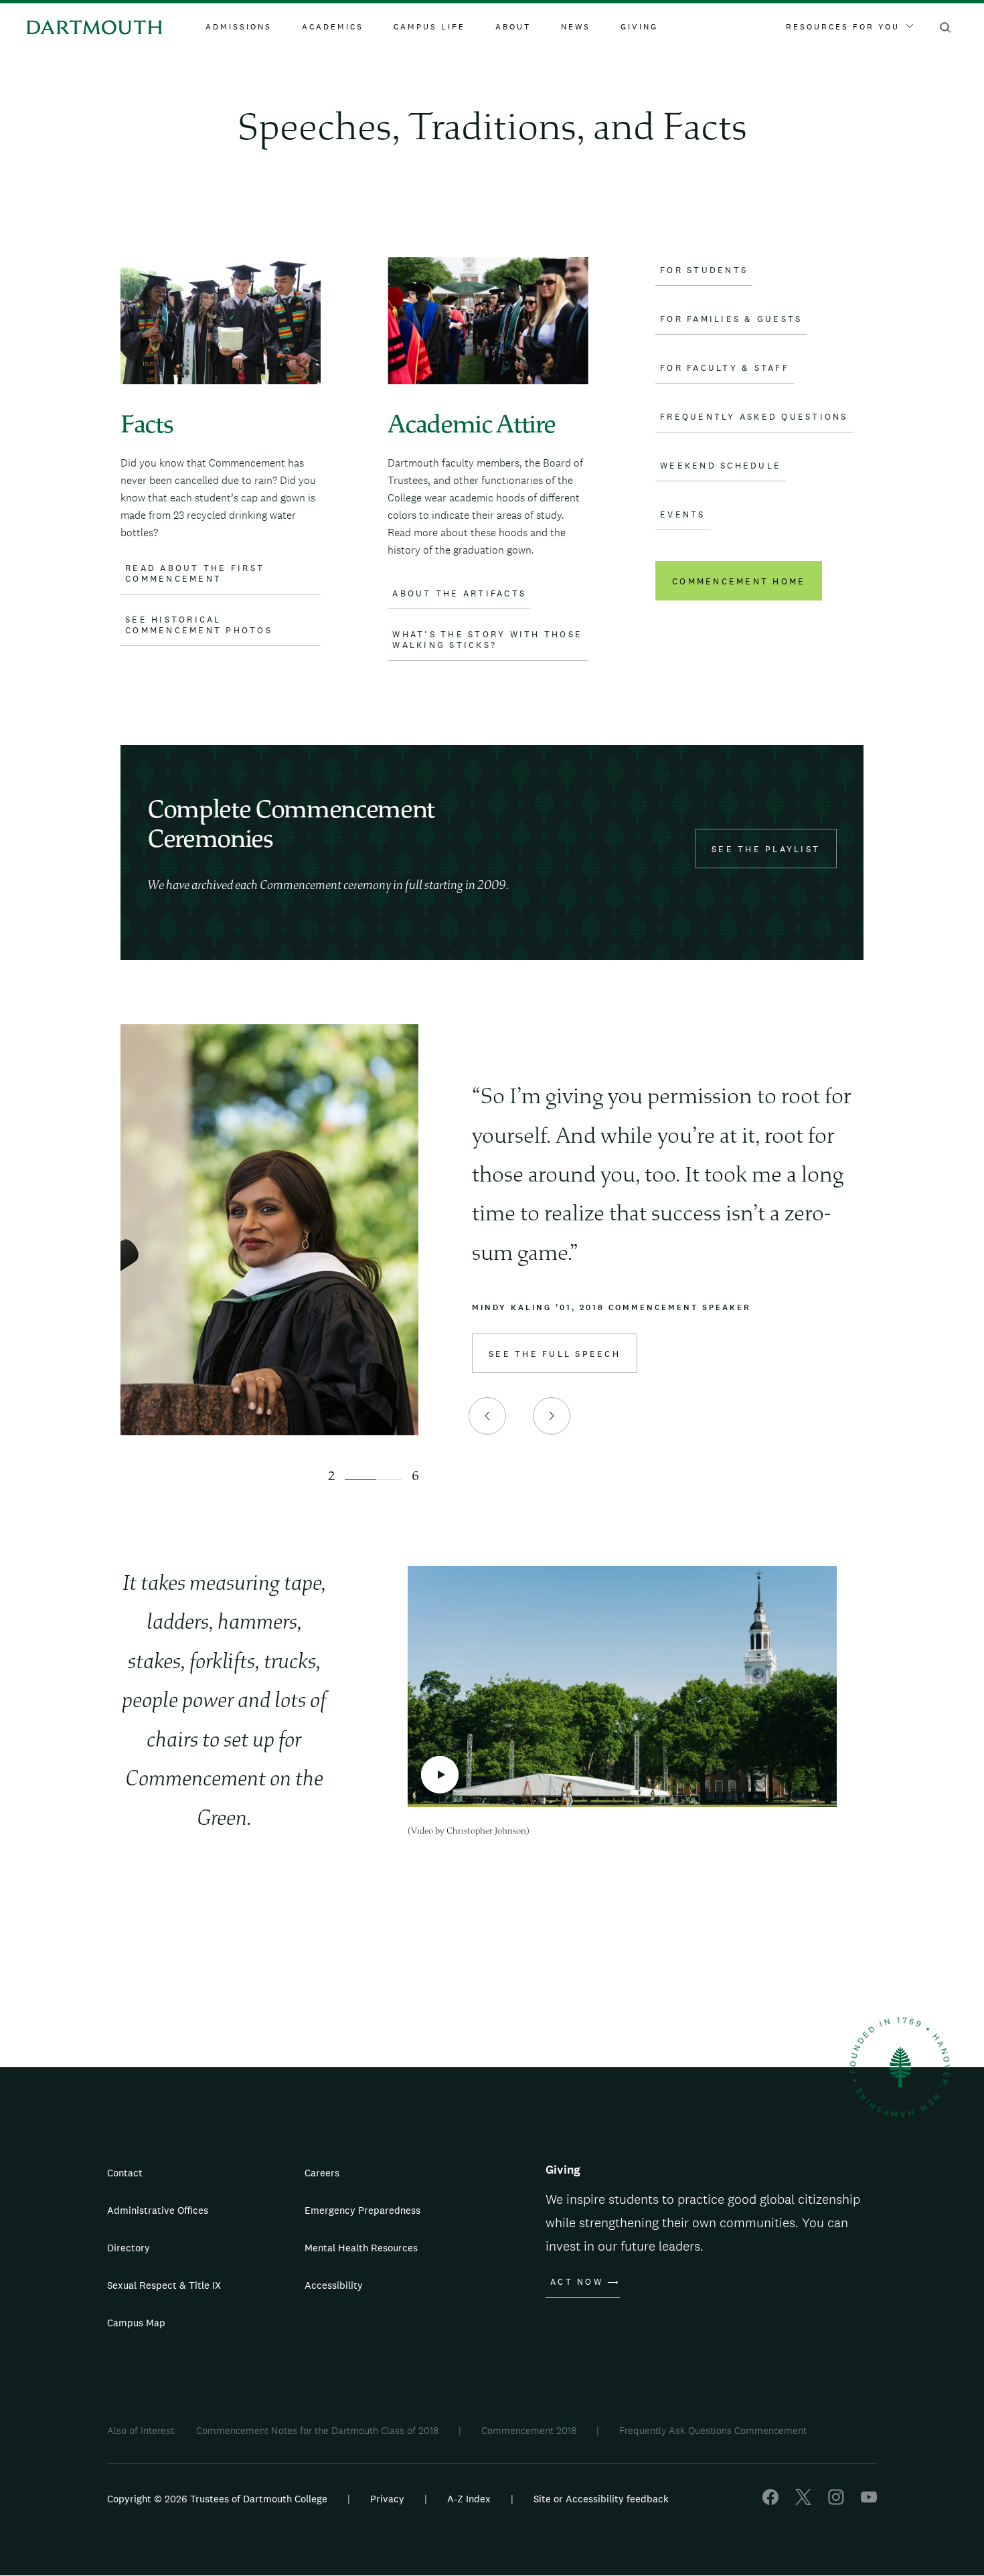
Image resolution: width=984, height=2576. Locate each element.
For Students (704, 270)
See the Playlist (766, 849)
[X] (803, 2501)
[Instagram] (836, 2501)
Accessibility (334, 2285)
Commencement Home (739, 581)
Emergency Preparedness (362, 2210)
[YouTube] (869, 2501)
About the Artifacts (459, 594)
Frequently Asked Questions (754, 417)
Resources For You (843, 27)
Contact (125, 2173)
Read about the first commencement (195, 574)
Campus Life (429, 27)
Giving (639, 27)
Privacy (387, 2499)
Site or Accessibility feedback (601, 2499)
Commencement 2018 (529, 2430)
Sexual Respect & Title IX (164, 2285)
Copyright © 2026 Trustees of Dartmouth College (217, 2499)
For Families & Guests (731, 319)
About (513, 27)
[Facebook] (770, 2501)
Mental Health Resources (361, 2248)
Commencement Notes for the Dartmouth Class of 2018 (317, 2430)
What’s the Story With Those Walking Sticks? (487, 640)
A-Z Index (469, 2499)
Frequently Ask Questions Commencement (713, 2430)
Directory (129, 2248)
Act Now (577, 2282)
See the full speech (555, 1354)
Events (683, 515)
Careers (322, 2173)
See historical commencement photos (199, 625)
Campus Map (136, 2323)
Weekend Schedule (721, 466)
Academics (333, 27)
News (576, 27)
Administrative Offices (158, 2210)
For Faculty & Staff (725, 368)
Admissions (239, 27)
